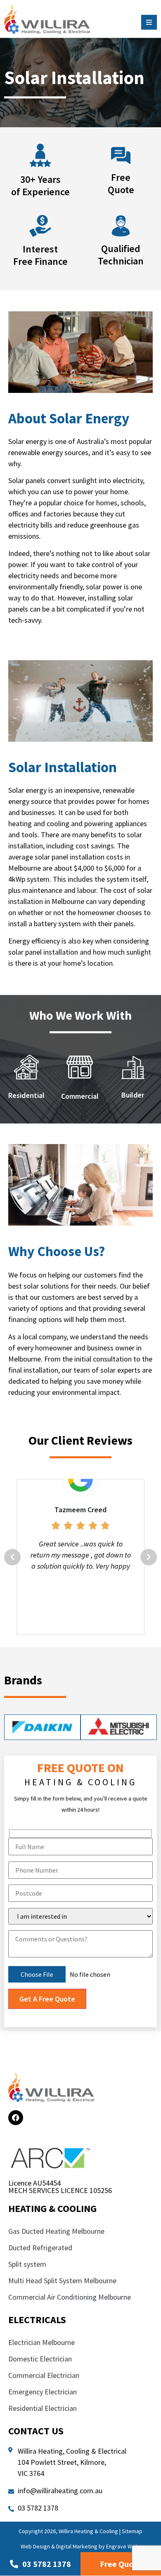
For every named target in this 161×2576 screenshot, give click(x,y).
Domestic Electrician (40, 2359)
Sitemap (132, 2531)
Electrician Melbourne (41, 2342)
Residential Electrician (43, 2408)
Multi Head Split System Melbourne (62, 2281)
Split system (27, 2264)
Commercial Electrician (45, 2375)
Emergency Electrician (43, 2392)
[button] (12, 1557)
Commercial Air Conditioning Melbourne (70, 2297)
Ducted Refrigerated (40, 2248)
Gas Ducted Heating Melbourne (56, 2231)
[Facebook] (16, 2118)
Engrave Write (123, 2546)
